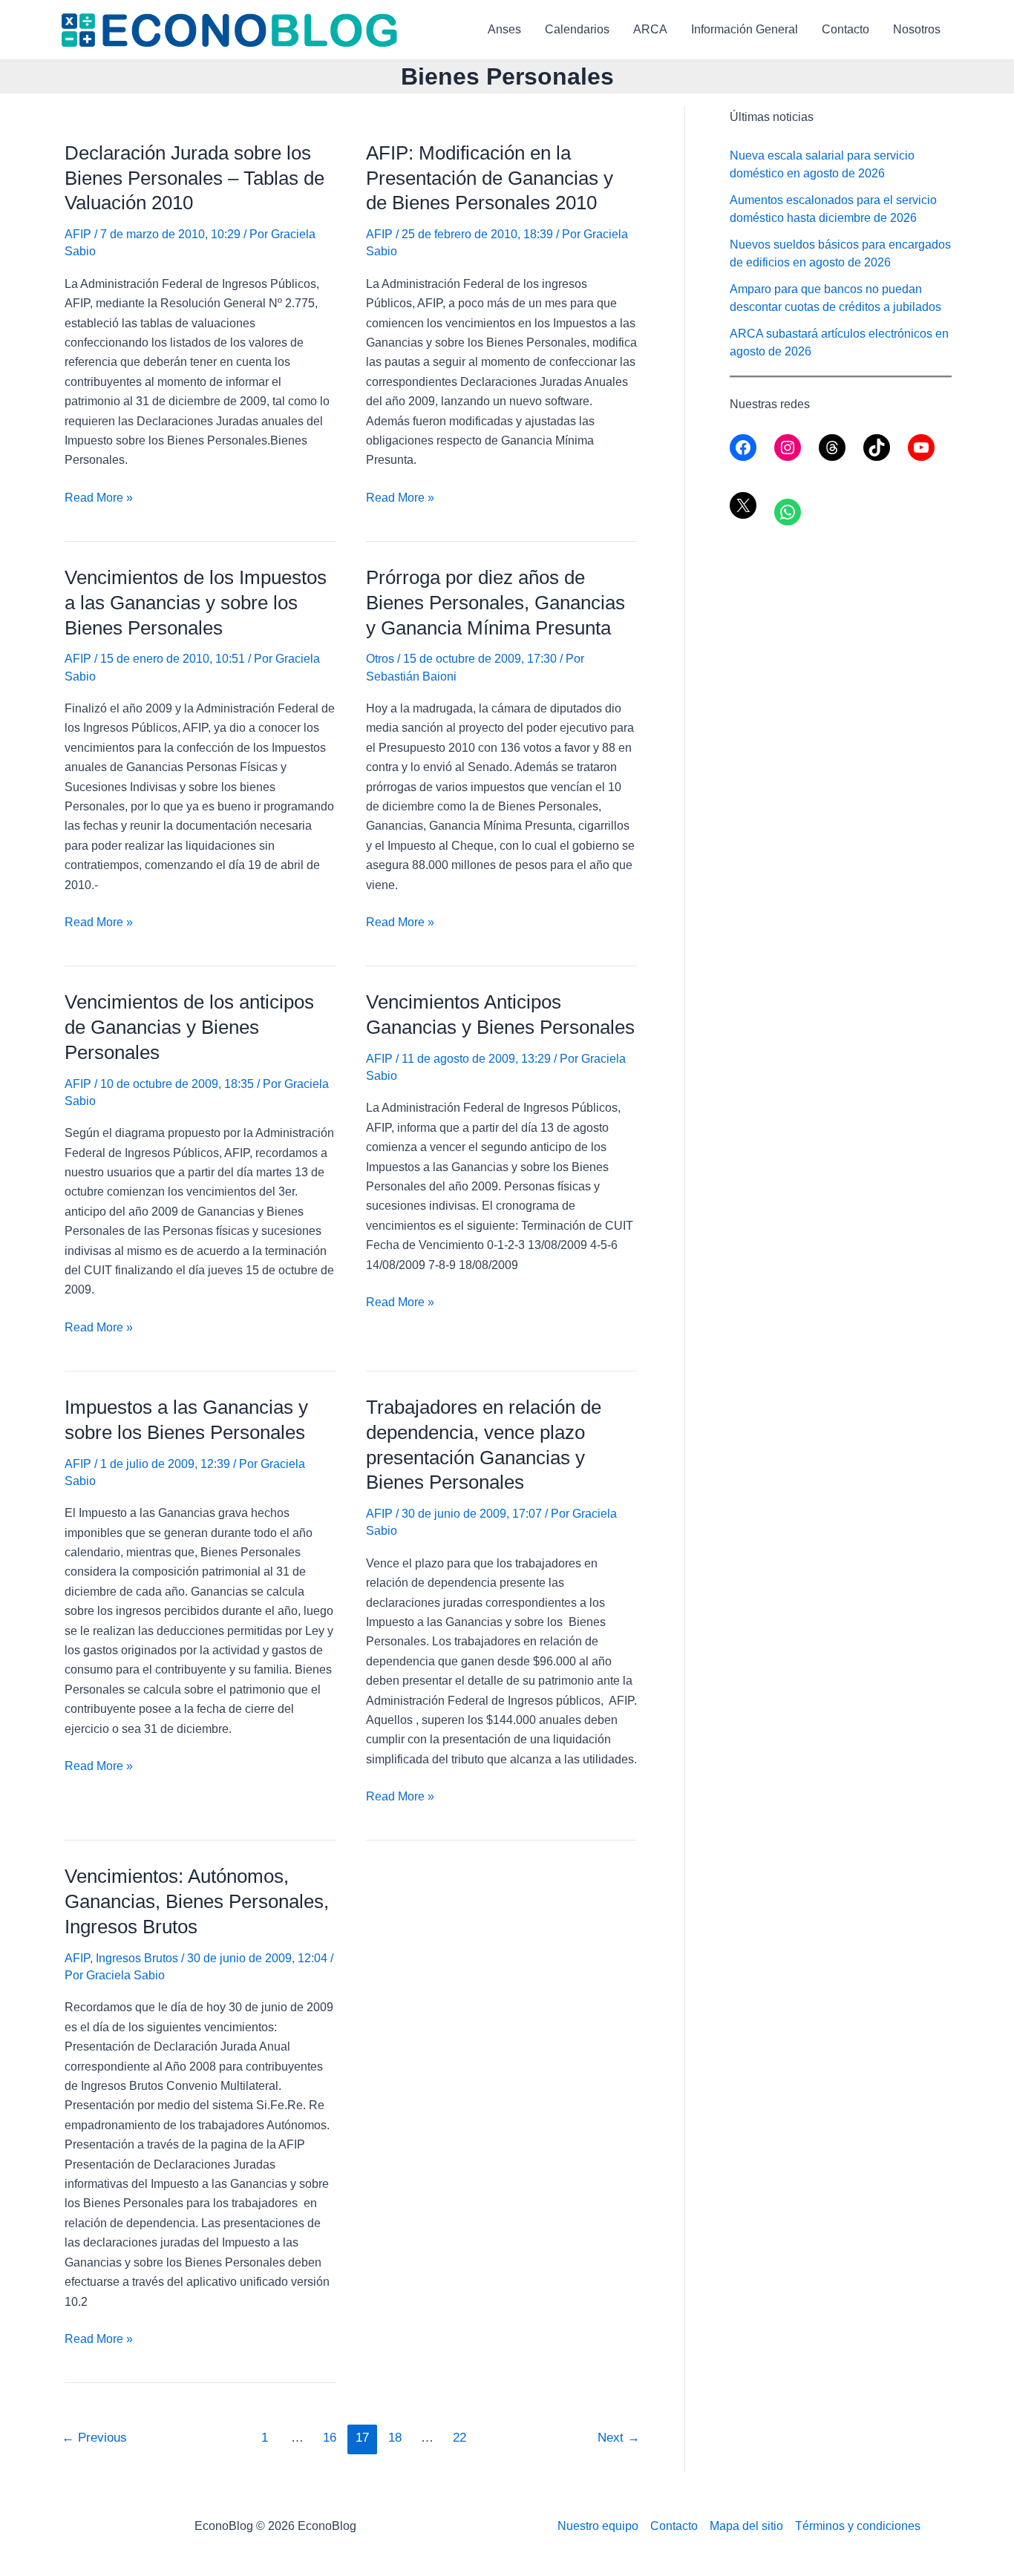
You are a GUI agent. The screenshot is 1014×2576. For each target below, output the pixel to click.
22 (459, 2438)
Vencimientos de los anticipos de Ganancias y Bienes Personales (189, 1027)
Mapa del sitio (746, 2526)
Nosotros (917, 29)
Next (619, 2438)
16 (330, 2438)
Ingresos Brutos (137, 1958)
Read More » (99, 499)
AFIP (78, 234)
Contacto (845, 29)
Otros (380, 659)
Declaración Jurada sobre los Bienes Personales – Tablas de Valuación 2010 (194, 178)
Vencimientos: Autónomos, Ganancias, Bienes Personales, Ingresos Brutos (197, 1901)
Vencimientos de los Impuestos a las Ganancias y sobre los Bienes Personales (196, 603)
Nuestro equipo (598, 2526)
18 (395, 2438)
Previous (94, 2438)
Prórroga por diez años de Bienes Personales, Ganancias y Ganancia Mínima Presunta (495, 603)
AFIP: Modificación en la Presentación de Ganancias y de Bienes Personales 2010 (490, 178)
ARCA (650, 29)
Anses (504, 29)
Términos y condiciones (858, 2526)
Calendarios (577, 29)
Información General (745, 29)
